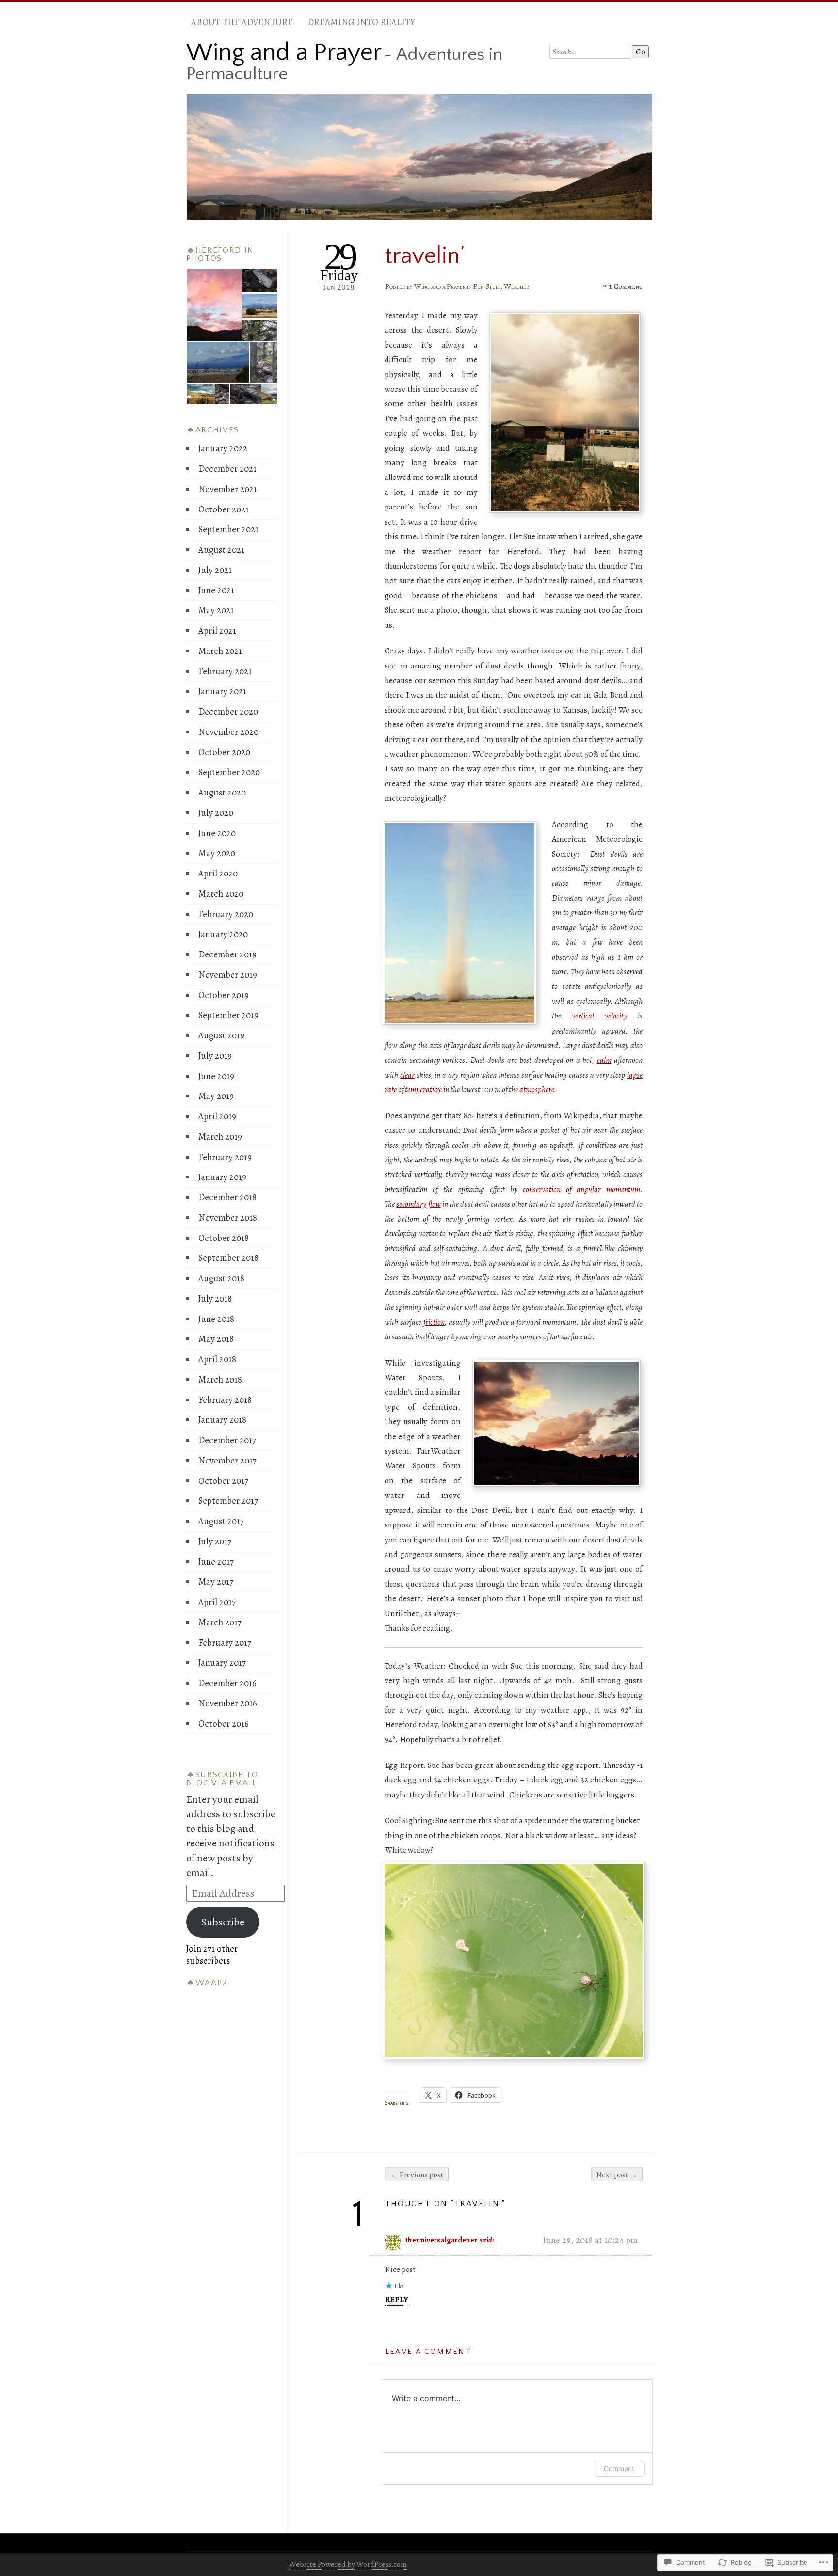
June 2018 (216, 1319)
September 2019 (228, 1015)
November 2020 (228, 732)
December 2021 (227, 469)
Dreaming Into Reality (361, 22)
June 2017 (216, 1562)
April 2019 (217, 1116)
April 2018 (217, 1359)
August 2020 (222, 792)
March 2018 (220, 1379)
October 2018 (224, 1238)
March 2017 (220, 1622)
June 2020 (217, 833)
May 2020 (217, 853)
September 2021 (228, 529)
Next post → (617, 2174)
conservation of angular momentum (581, 1189)
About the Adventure (242, 22)
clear (407, 1075)
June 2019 (216, 1076)
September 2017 (228, 1501)
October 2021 (224, 509)
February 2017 (225, 1643)
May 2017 (216, 1582)
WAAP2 (211, 1983)
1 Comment (626, 286)
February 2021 (225, 671)
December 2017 (227, 1440)
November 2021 (228, 489)
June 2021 (216, 590)
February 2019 (225, 1157)
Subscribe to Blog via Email (222, 1779)
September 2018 (228, 1258)
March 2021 (220, 651)
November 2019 (228, 975)
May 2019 (216, 1096)
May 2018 (216, 1339)
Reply (397, 2299)
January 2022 (223, 448)
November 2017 (227, 1460)
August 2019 (221, 1035)
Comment (619, 2469)
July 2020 (216, 813)
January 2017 (222, 1662)
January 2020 (223, 934)
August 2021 (221, 549)
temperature (423, 1089)
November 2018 (228, 1217)
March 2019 (220, 1137)
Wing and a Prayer (284, 52)
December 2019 (227, 954)
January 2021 (222, 691)
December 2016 (227, 1683)
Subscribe (223, 1922)
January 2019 (222, 1177)
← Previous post (417, 2174)
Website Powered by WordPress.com (348, 2564)
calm (604, 1060)
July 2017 (215, 1541)
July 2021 (215, 570)
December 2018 (227, 1197)
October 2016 (224, 1724)
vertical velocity (599, 1016)
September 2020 (229, 772)
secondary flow (418, 1204)
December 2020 (228, 711)
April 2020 (218, 873)
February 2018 (225, 1400)
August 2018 (221, 1278)
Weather (516, 286)
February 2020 (226, 914)
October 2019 (224, 995)
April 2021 (217, 630)
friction (434, 1322)
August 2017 (221, 1521)
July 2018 (215, 1298)
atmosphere (537, 1089)
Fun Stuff (487, 286)
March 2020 (221, 894)
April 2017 (217, 1602)
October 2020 (224, 752)
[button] (214, 305)
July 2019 (215, 1056)
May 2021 (216, 610)
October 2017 (223, 1481)
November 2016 (228, 1703)
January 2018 (222, 1420)
